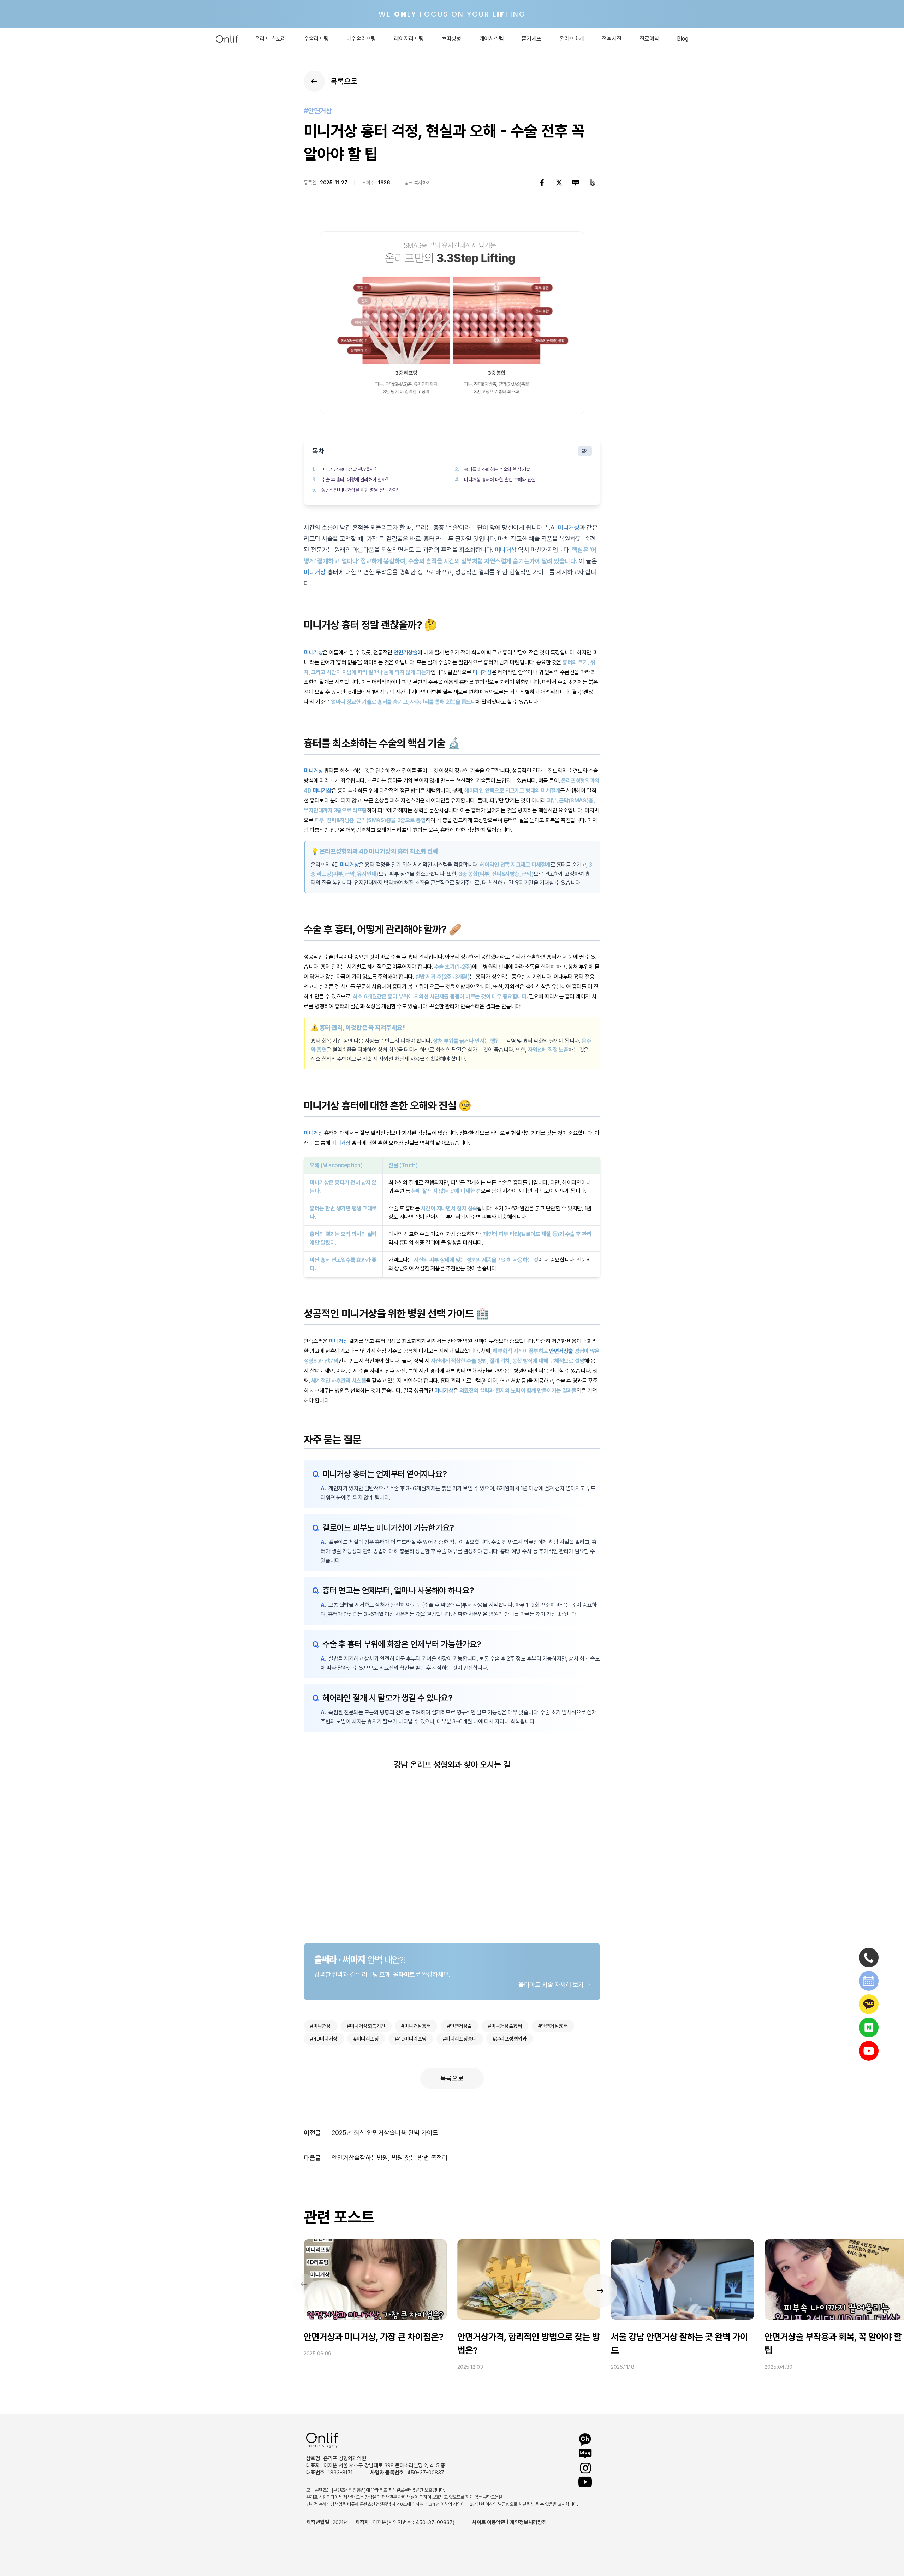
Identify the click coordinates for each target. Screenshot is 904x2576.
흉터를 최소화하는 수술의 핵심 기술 (497, 469)
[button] (600, 2291)
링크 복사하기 (418, 183)
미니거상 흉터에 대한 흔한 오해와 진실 (500, 480)
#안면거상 (318, 111)
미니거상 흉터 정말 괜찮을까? (349, 469)
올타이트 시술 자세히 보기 (551, 1985)
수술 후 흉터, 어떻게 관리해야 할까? (355, 480)
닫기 (585, 451)
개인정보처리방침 (528, 2522)
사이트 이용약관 (489, 2522)
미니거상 (569, 527)
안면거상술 (406, 652)
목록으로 (452, 2078)
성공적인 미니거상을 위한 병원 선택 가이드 (361, 490)
